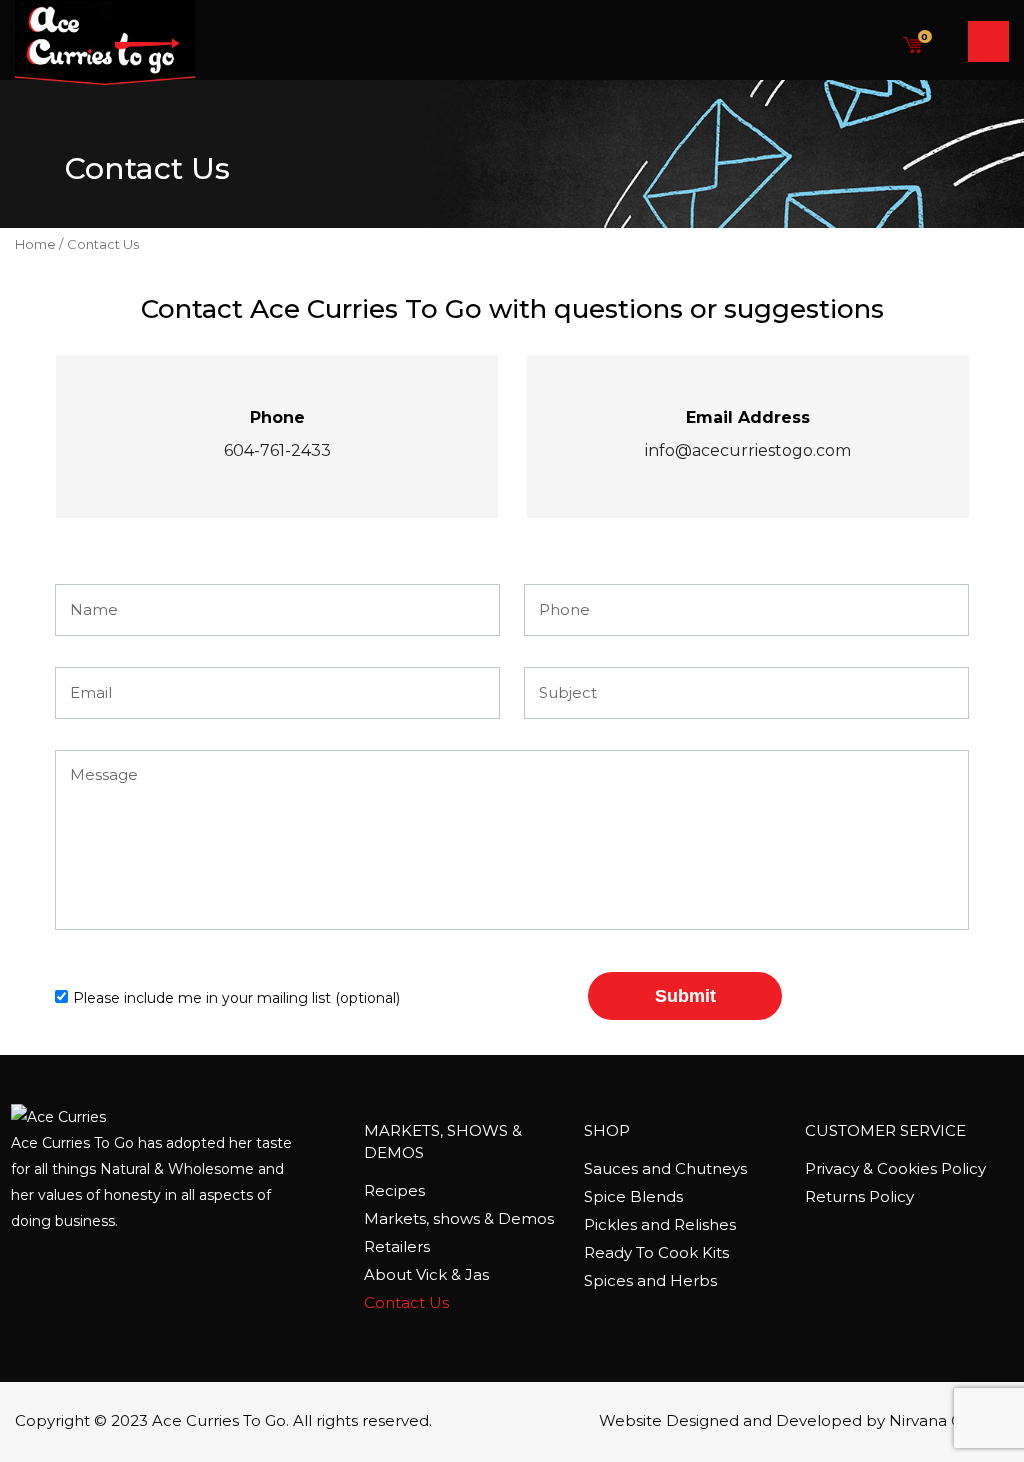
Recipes (394, 1190)
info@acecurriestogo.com (748, 450)
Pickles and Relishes (660, 1224)
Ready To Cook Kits (656, 1252)
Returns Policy (859, 1196)
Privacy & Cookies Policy (895, 1168)
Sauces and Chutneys (665, 1168)
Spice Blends (633, 1196)
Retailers (397, 1246)
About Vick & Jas (426, 1274)
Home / (39, 244)
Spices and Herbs (650, 1280)
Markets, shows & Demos (459, 1218)
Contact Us (406, 1302)
